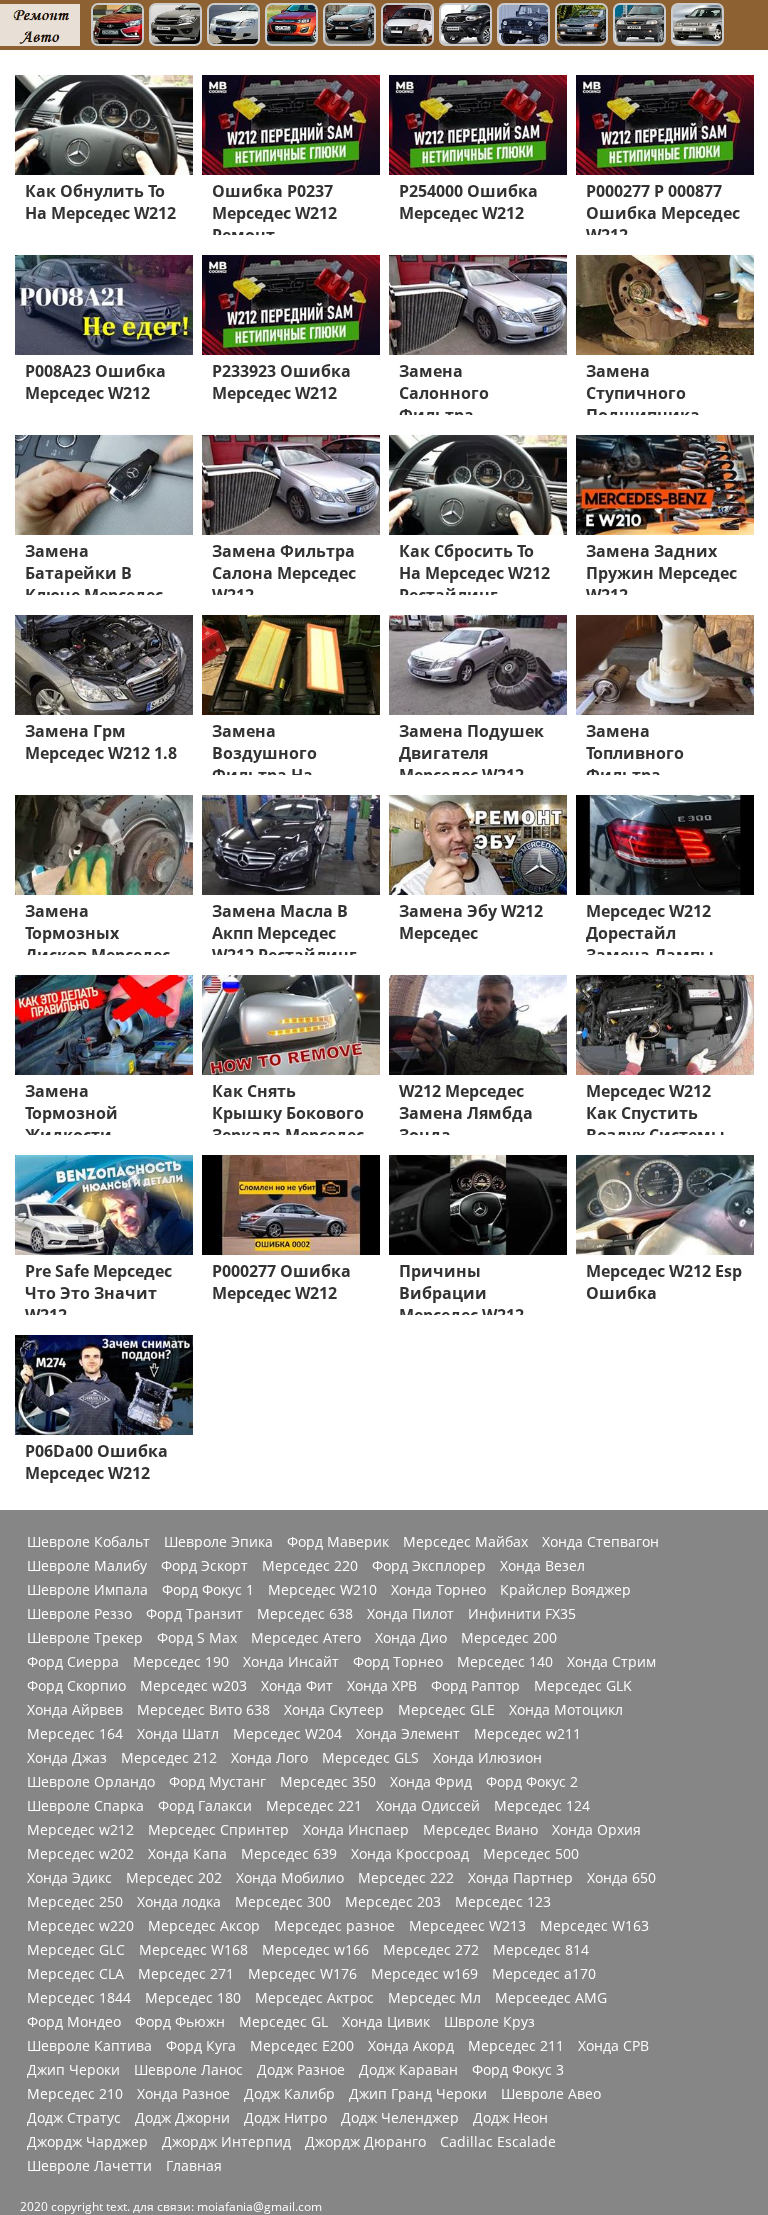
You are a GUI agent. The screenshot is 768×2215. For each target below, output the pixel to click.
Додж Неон (510, 2118)
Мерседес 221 (314, 1806)
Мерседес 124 (542, 1806)
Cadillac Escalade (498, 2142)
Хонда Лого (269, 1758)
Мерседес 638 (305, 1614)
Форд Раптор (475, 1686)
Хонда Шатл (178, 1734)
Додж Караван (408, 2070)
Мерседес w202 (80, 1854)
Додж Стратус (74, 2118)
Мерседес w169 (424, 1974)
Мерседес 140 (505, 1662)
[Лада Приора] (233, 26)
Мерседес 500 (531, 1854)
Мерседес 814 (541, 1950)
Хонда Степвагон (600, 1542)
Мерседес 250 (75, 1902)
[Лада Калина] (291, 26)
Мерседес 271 (186, 1974)
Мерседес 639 (289, 1854)
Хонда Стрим (611, 1662)
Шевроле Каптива (89, 2046)
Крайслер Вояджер (565, 1590)
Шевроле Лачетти (89, 2166)
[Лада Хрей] (349, 26)
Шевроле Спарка (85, 1806)
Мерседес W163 (594, 1926)
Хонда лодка (179, 1902)
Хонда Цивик (386, 2022)
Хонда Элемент (408, 1734)
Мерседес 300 (283, 1902)
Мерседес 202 (174, 1878)
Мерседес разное (334, 1926)
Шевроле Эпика (218, 1542)
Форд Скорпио (76, 1686)
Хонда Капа (187, 1854)
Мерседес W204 (287, 1734)
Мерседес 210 (75, 2094)
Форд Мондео (74, 2022)
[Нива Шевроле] (639, 26)
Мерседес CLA (75, 1974)
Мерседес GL (283, 2022)
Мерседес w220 (80, 1926)
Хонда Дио (411, 1638)
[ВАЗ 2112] (697, 26)
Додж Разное (301, 2070)
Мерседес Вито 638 (203, 1710)
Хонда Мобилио (290, 1878)
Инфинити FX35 (522, 1614)
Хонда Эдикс (69, 1878)
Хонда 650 (621, 1878)
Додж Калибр (289, 2094)
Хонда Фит (297, 1686)
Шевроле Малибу (87, 1566)
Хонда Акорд (411, 2046)
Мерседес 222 (406, 1878)
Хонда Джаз (67, 1758)
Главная (194, 2166)
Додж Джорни (182, 2118)
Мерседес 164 (75, 1734)
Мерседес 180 (193, 1998)
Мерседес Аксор (204, 1926)
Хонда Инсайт (291, 1662)
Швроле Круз (489, 2022)
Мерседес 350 (328, 1782)
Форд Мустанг (217, 1782)
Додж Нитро (285, 2118)
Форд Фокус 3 (518, 2070)
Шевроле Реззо (79, 1614)
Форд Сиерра (73, 1662)
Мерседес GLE (446, 1710)
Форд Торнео (398, 1662)
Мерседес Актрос (314, 1998)
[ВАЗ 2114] (581, 26)
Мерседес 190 (181, 1662)
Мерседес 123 (503, 1902)
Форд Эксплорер (429, 1566)
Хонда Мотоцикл (566, 1710)
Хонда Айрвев (75, 1710)
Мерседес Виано (480, 1830)
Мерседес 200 (509, 1638)
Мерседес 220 (310, 1566)
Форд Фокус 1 (208, 1590)
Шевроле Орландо (91, 1782)
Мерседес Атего (306, 1638)
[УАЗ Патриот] (465, 26)
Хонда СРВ (613, 2046)
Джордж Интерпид (226, 2142)
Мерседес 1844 (79, 1998)
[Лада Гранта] (175, 26)
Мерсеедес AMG (551, 1998)
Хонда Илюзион (487, 1758)
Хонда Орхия (596, 1830)
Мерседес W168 (193, 1950)
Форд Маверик (338, 1542)
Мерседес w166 (315, 1950)
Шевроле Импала (87, 1590)
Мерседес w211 (527, 1734)
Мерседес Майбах (465, 1542)
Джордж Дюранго (365, 2142)
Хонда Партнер (520, 1878)
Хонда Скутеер (334, 1710)
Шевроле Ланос (188, 2070)
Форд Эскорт (204, 1566)
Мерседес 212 (169, 1758)
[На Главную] (40, 25)
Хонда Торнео (438, 1590)
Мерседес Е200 (302, 2046)
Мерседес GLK (583, 1686)
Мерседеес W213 (467, 1926)
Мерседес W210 (322, 1590)
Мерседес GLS (370, 1758)
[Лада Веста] (117, 26)
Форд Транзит (194, 1614)
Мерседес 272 (431, 1950)
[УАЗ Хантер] (523, 26)
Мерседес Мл (434, 1998)
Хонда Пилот (410, 1614)
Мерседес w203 (193, 1686)
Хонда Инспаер (356, 1830)
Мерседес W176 (302, 1974)
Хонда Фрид (431, 1782)
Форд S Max (197, 1638)
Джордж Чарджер (87, 2142)
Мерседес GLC (76, 1950)
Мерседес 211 (516, 2046)
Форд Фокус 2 (532, 1782)
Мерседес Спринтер (218, 1830)
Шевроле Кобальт (88, 1542)
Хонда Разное (183, 2094)
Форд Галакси (205, 1806)
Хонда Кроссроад (410, 1854)
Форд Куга (201, 2046)
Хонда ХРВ (382, 1686)
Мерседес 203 (393, 1902)
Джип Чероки (73, 2070)
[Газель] (407, 26)
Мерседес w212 (80, 1830)
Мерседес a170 (544, 1974)
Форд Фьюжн (180, 2022)
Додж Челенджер (400, 2118)
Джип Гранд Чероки (418, 2094)
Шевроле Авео (551, 2094)
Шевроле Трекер (85, 1638)
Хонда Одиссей (428, 1806)
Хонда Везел (542, 1566)
